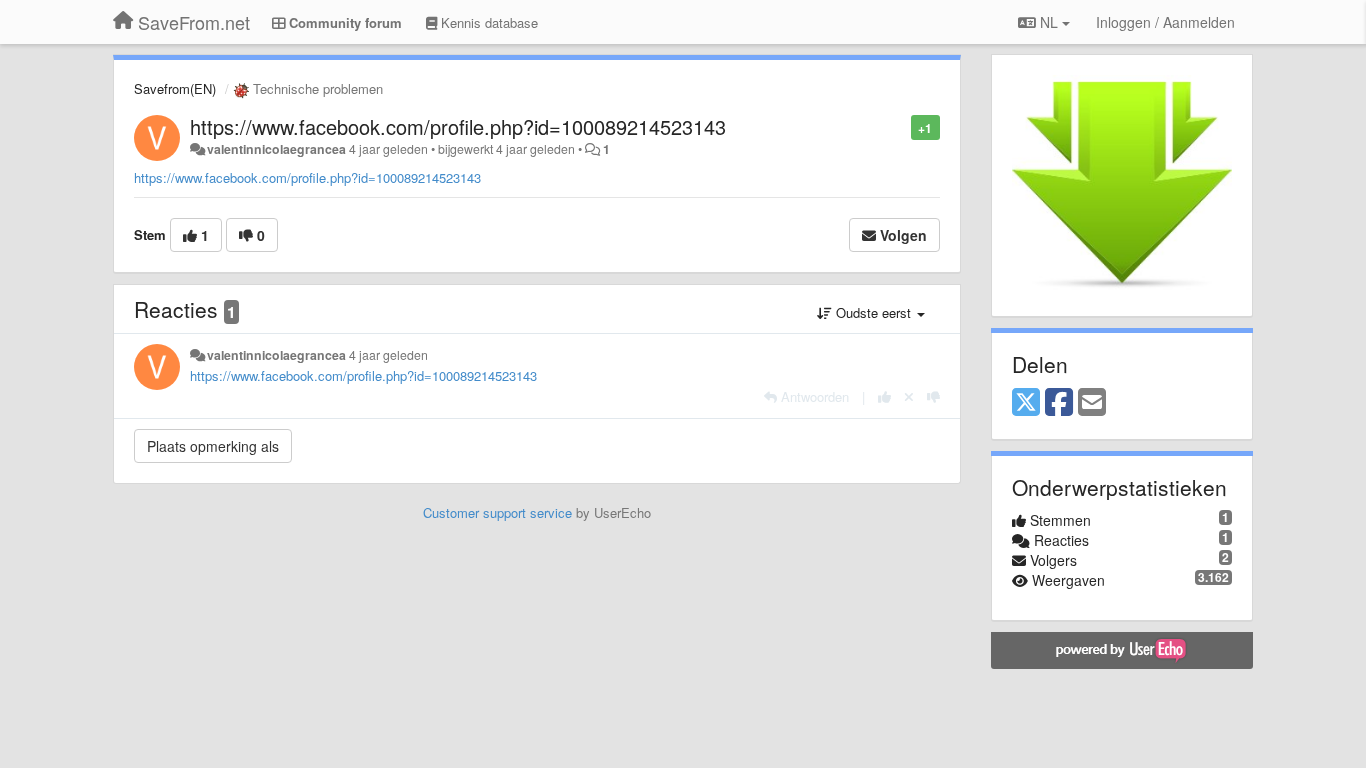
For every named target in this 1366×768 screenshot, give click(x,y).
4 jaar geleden (388, 355)
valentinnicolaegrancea (276, 149)
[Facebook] (1059, 403)
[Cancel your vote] (909, 396)
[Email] (1092, 403)
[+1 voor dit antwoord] (884, 396)
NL (1049, 22)
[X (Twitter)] (1026, 403)
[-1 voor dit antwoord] (933, 396)
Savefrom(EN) (175, 88)
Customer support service (497, 512)
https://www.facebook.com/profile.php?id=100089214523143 (458, 126)
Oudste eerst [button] (873, 312)
